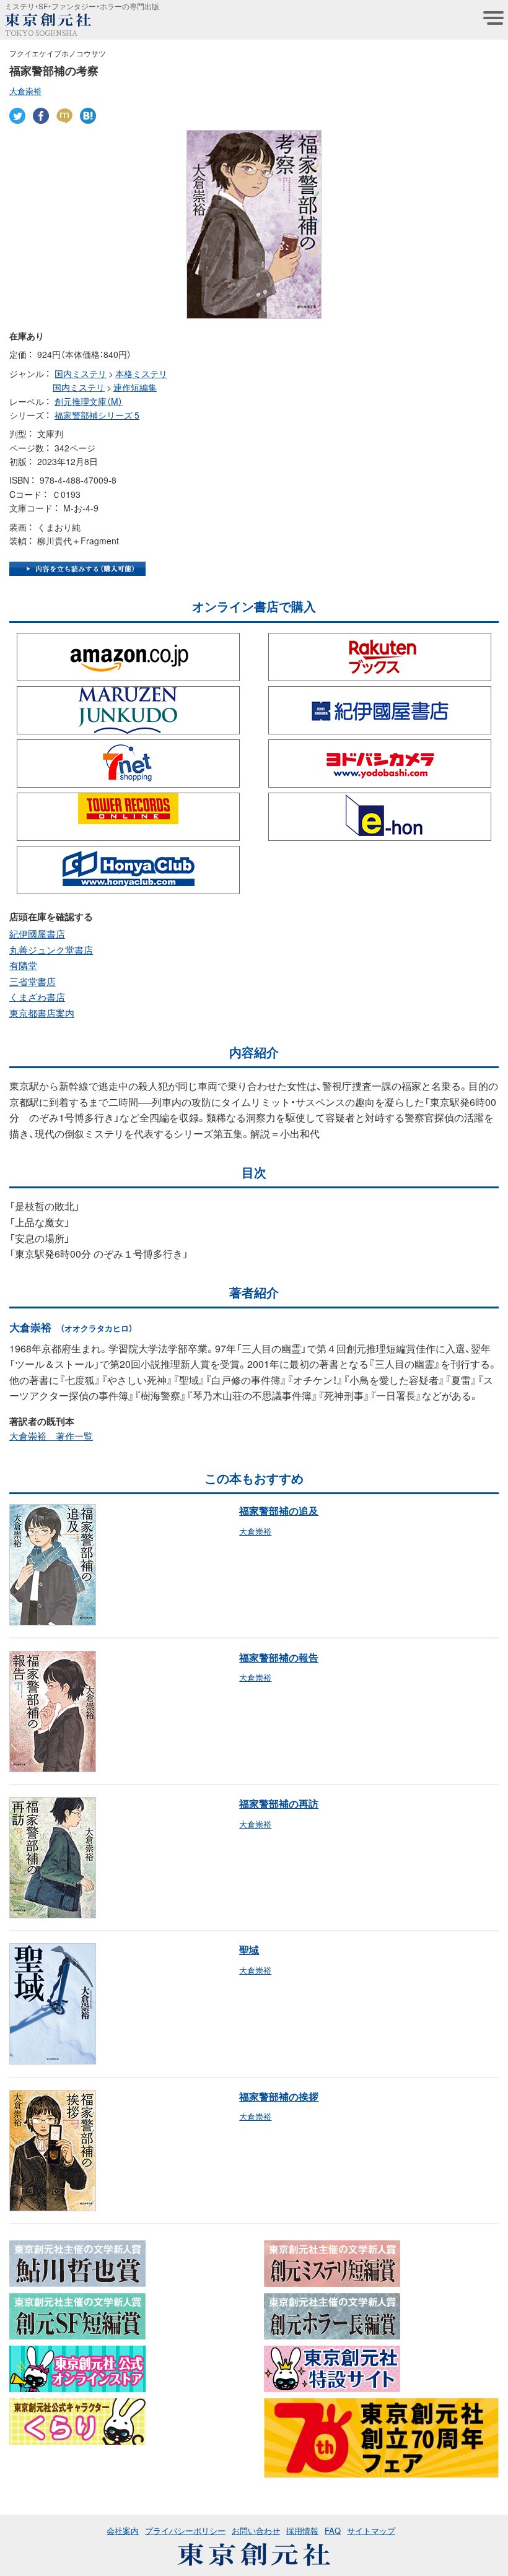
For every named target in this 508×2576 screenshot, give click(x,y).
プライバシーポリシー (185, 2530)
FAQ (333, 2530)
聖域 (249, 1949)
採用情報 (302, 2530)
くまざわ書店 (37, 997)
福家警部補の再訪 (279, 1803)
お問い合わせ (256, 2530)
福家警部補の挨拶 (279, 2096)
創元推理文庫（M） (89, 401)
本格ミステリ (141, 373)
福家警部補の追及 (279, 1510)
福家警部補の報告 (279, 1657)
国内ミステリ (81, 373)
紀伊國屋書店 (37, 934)
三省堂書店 (33, 981)
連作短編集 (135, 387)
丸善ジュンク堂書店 (51, 950)
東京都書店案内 (42, 1013)
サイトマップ (371, 2530)
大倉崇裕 (25, 91)
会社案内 (123, 2530)
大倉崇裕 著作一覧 (51, 1436)
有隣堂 (23, 965)
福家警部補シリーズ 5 (97, 415)
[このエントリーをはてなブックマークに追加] (88, 116)
